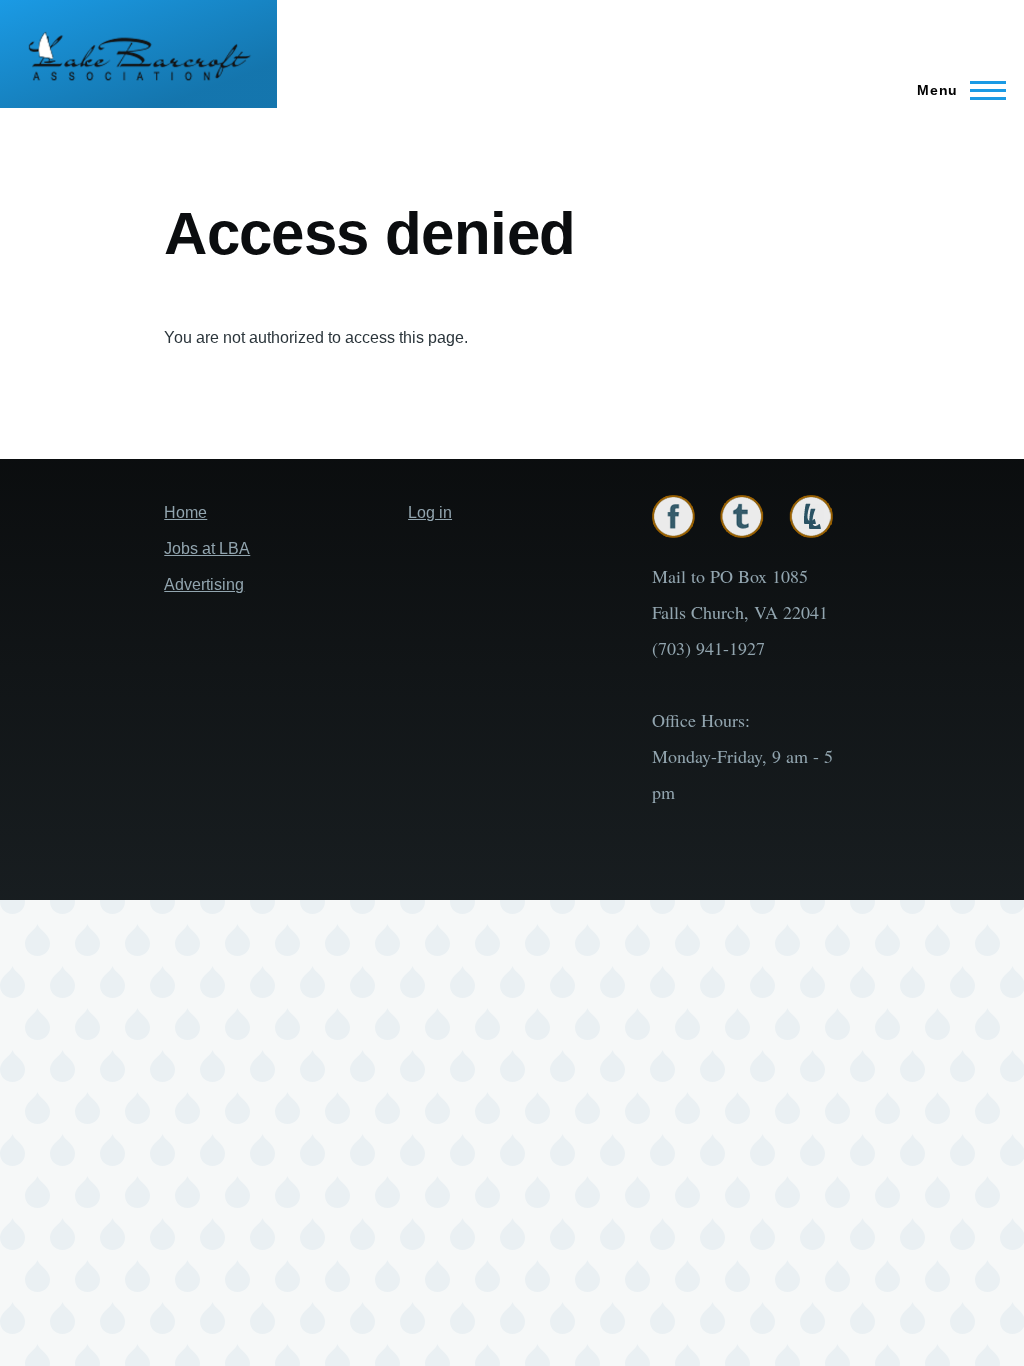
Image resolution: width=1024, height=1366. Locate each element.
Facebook (673, 516)
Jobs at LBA (207, 548)
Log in (430, 512)
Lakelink (811, 516)
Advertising (204, 584)
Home (185, 512)
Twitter (742, 516)
